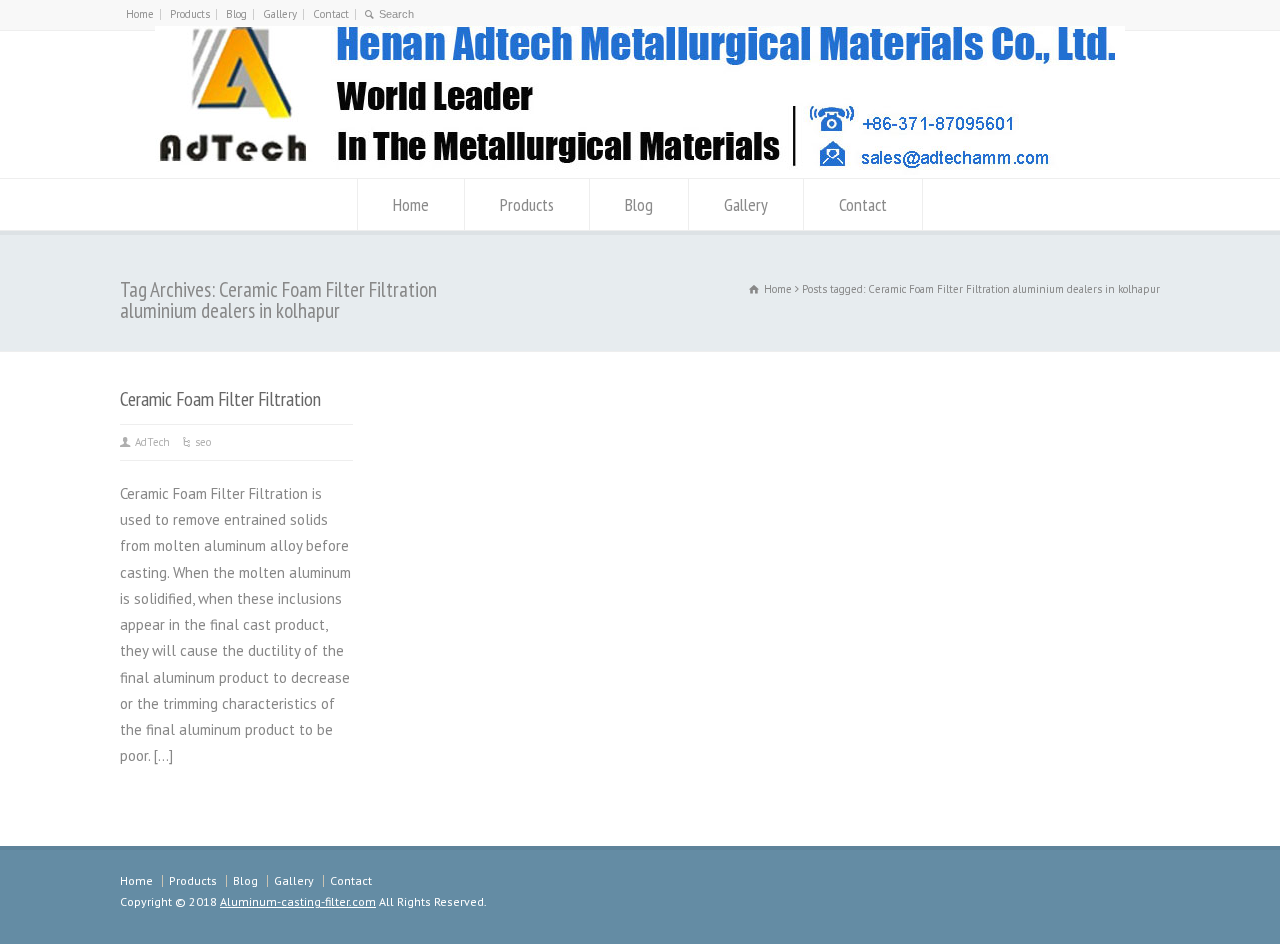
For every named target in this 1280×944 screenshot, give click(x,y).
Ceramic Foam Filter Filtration (220, 398)
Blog (236, 14)
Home (140, 14)
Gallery (280, 14)
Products (190, 14)
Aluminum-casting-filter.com (298, 901)
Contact (331, 14)
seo (203, 442)
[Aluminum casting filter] (640, 169)
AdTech (152, 442)
